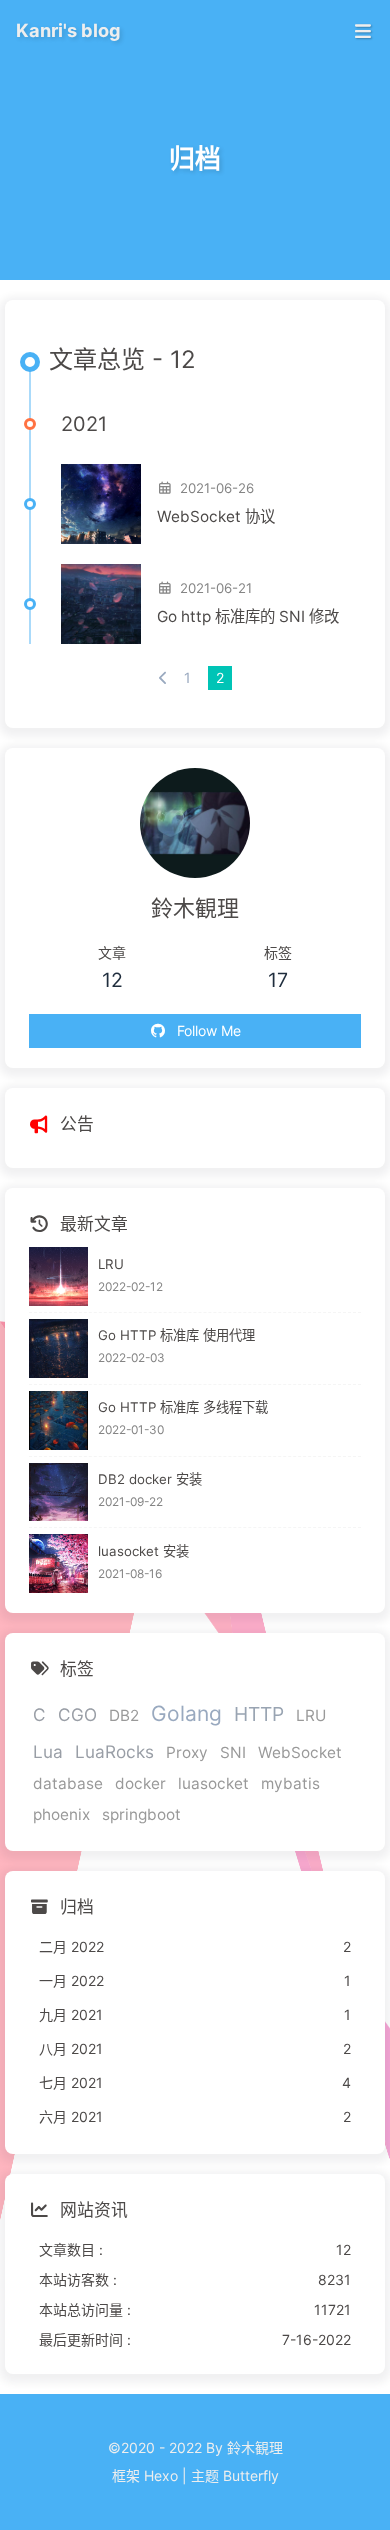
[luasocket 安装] (58, 1563)
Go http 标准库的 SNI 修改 (248, 616)
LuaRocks (114, 1751)
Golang (186, 1713)
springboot (141, 1814)
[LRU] (58, 1276)
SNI (233, 1752)
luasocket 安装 (143, 1551)
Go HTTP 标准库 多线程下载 (183, 1407)
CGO (77, 1714)
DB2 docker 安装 (150, 1479)
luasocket (213, 1783)
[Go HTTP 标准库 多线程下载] (58, 1420)
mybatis (290, 1783)
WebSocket (300, 1752)
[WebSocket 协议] (101, 504)
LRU (111, 1264)
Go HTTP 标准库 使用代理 (176, 1335)
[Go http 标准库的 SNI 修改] (101, 604)
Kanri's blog (68, 30)
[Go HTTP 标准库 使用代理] (58, 1348)
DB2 (124, 1715)
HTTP (259, 1714)
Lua (48, 1751)
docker (140, 1783)
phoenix (61, 1814)
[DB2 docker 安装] (58, 1492)
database (68, 1783)
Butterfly (251, 2475)
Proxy (187, 1752)
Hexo (161, 2475)
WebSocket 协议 (216, 516)
